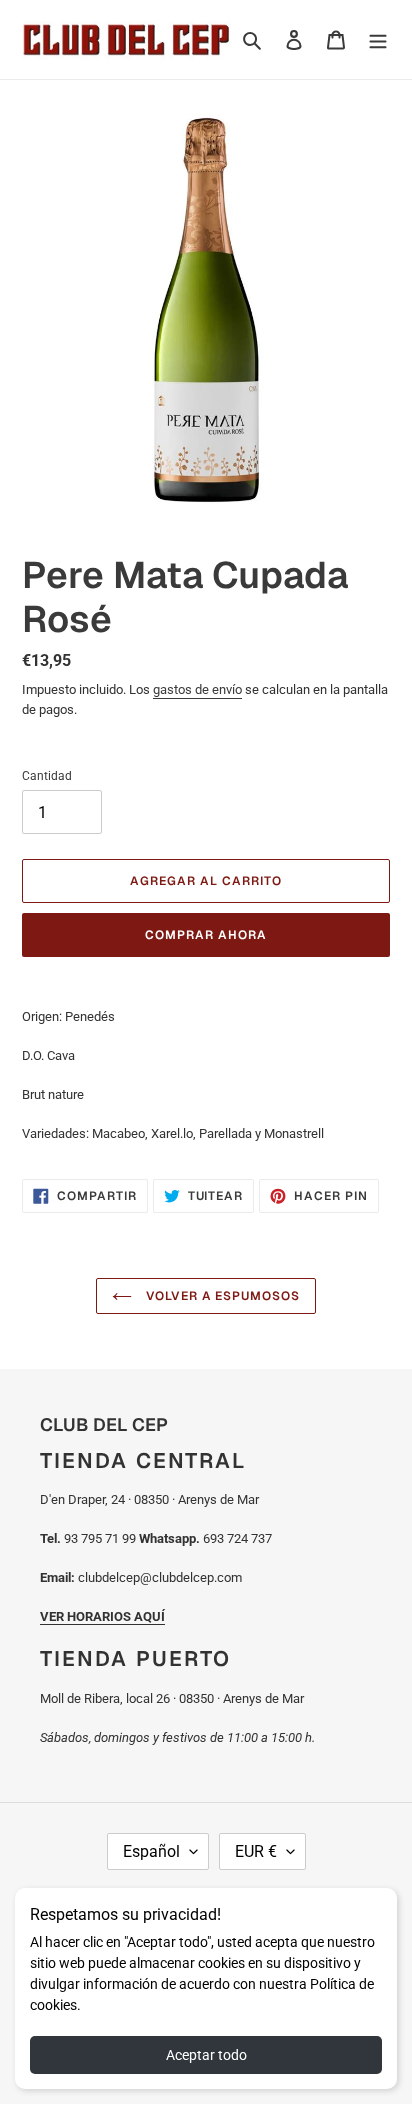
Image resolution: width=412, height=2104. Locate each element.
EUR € (256, 1851)
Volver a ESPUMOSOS (221, 1296)
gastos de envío (197, 689)
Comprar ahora (205, 935)
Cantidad (47, 776)
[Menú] (378, 39)
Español (151, 1851)
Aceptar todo (206, 2055)
